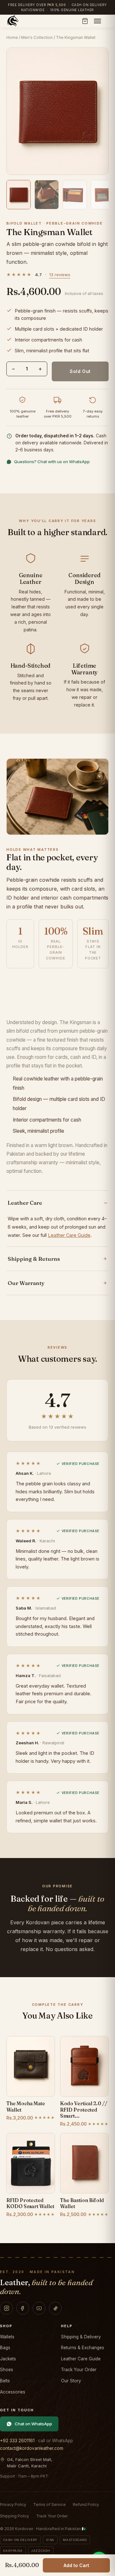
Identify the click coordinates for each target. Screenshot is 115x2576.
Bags (5, 2348)
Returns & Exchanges (83, 2348)
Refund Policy (86, 2504)
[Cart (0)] (85, 21)
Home (12, 37)
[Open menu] (97, 21)
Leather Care (25, 1203)
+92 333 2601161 (17, 2441)
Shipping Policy (15, 2516)
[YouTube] (39, 2308)
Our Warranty (26, 1283)
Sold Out (80, 371)
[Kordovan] (13, 21)
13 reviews (60, 275)
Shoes (7, 2370)
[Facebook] (23, 2308)
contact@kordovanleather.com (32, 2448)
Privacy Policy (13, 2504)
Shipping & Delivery (81, 2337)
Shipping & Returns (34, 1259)
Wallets (7, 2337)
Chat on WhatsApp (33, 2424)
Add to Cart (76, 2565)
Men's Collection (37, 37)
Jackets (8, 2359)
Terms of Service (50, 2504)
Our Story (71, 2381)
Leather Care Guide (69, 1235)
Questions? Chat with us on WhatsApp (52, 462)
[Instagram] (6, 2308)
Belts (5, 2381)
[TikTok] (55, 2308)
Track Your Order (79, 2370)
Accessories (13, 2392)
